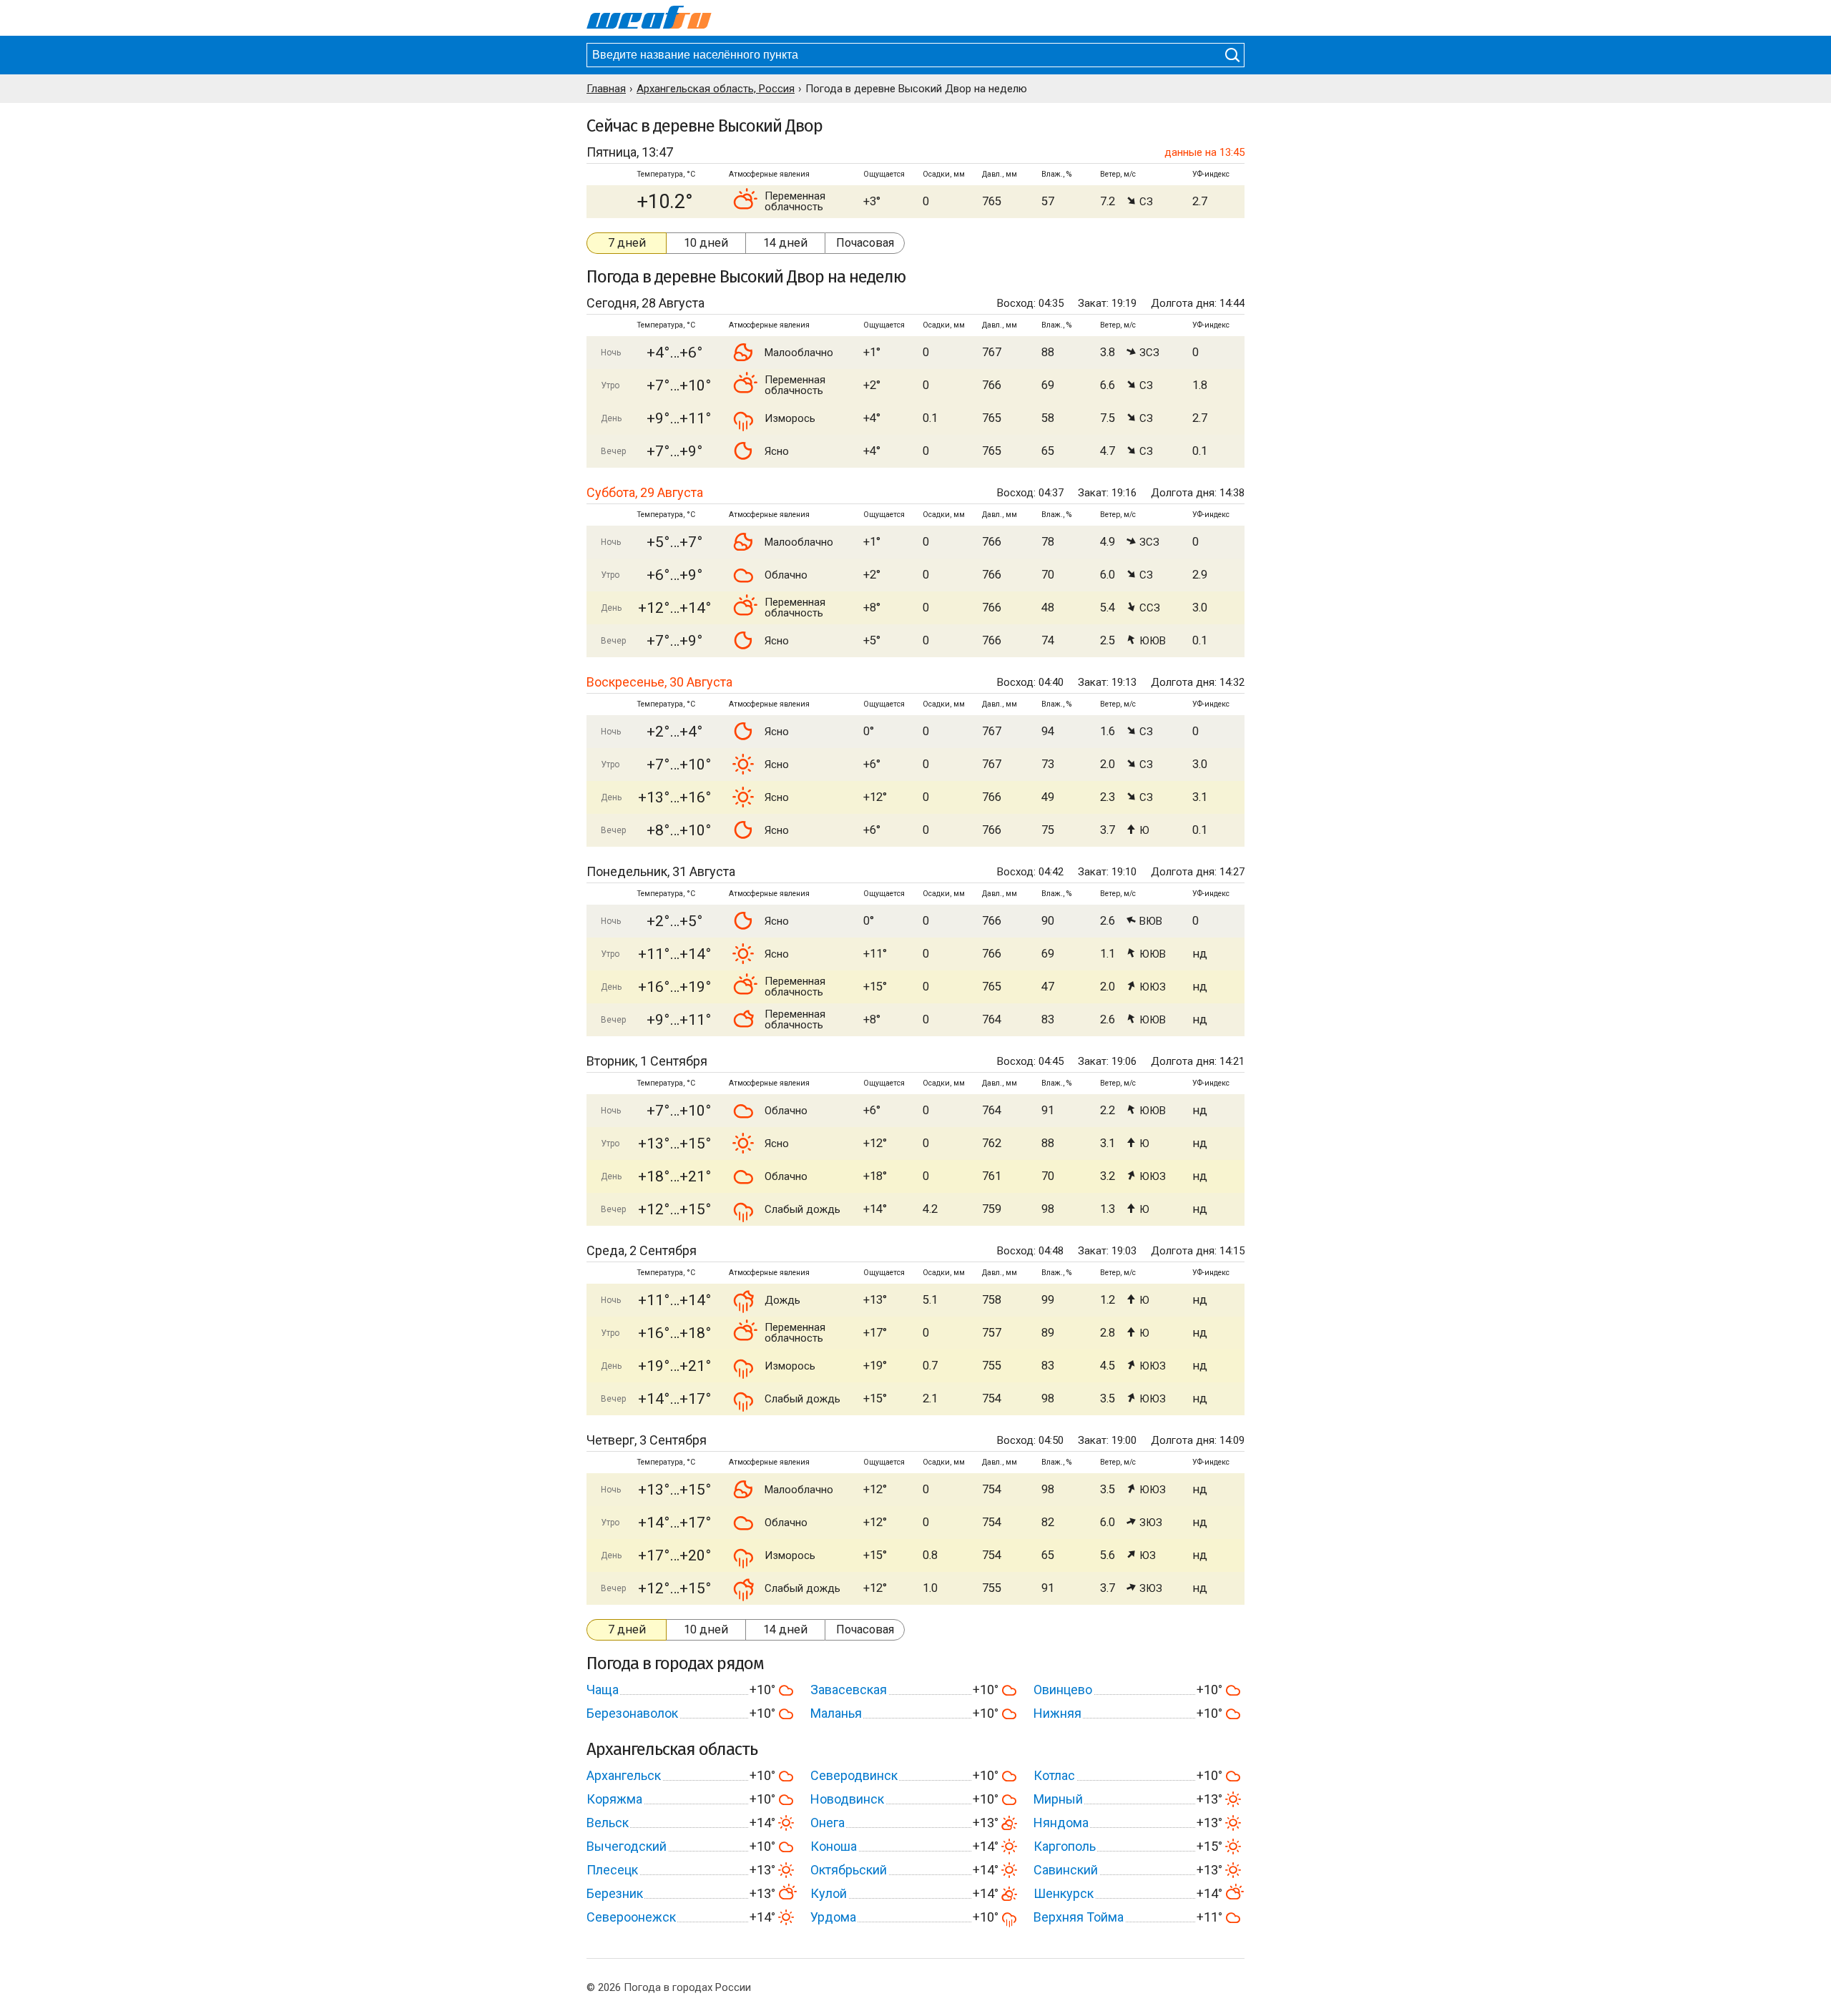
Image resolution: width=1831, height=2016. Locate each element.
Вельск (608, 1823)
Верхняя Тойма (1079, 1917)
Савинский (1066, 1870)
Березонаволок (632, 1713)
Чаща (603, 1690)
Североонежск (631, 1917)
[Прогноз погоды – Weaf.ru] (649, 18)
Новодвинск (847, 1799)
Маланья (836, 1713)
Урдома (833, 1917)
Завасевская (849, 1690)
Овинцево (1063, 1690)
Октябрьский (849, 1870)
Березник (615, 1893)
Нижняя (1057, 1713)
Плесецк (612, 1870)
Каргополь (1065, 1846)
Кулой (829, 1893)
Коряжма (614, 1799)
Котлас (1054, 1775)
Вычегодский (627, 1846)
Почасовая (865, 243)
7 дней (627, 243)
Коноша (834, 1846)
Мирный (1058, 1799)
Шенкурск (1064, 1893)
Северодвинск (854, 1775)
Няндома (1061, 1823)
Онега (828, 1823)
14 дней (785, 243)
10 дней (706, 243)
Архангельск (624, 1775)
